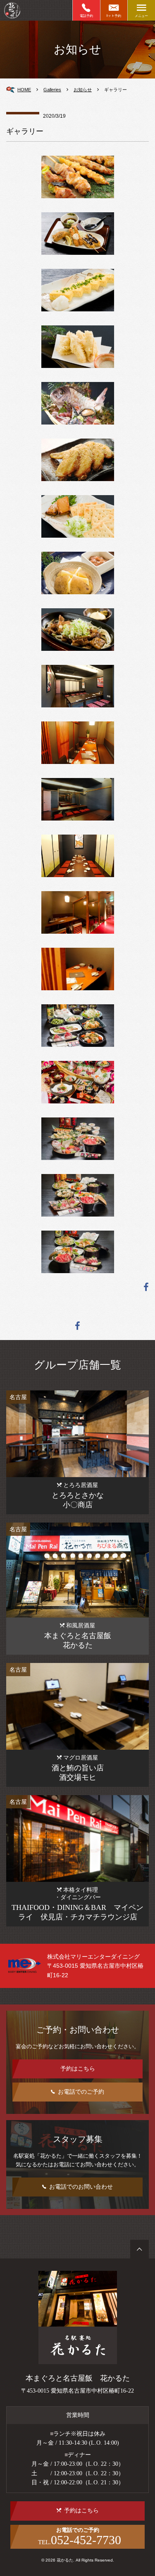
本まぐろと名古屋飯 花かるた (78, 2378)
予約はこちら (78, 2069)
